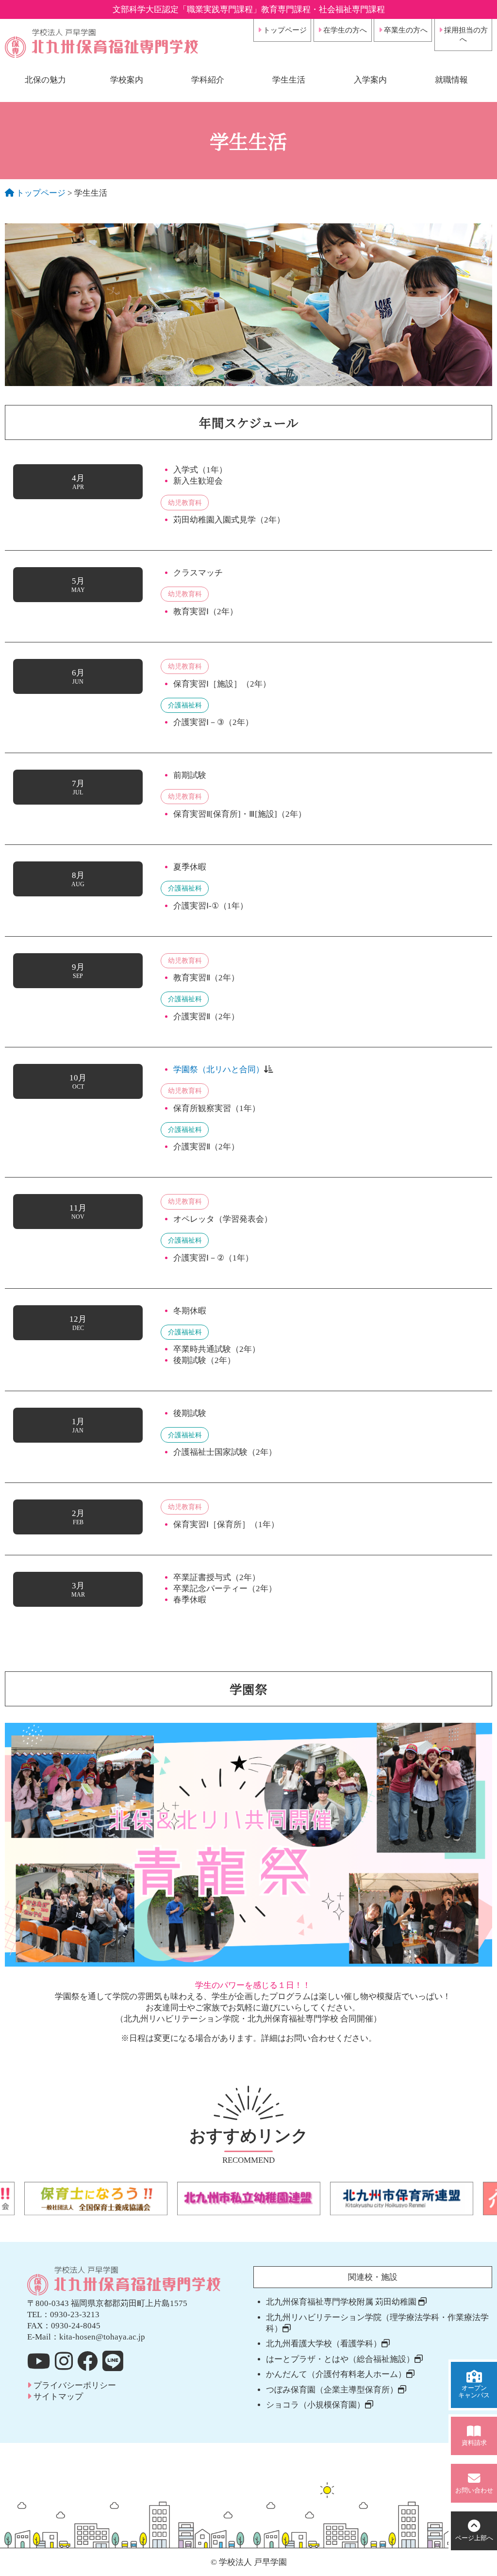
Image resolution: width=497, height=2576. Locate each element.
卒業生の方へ (405, 30)
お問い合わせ (474, 2491)
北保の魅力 (45, 80)
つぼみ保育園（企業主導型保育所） (332, 2390)
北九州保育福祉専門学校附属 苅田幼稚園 (342, 2302)
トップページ (284, 30)
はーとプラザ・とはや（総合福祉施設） (340, 2359)
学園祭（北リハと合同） (219, 1069)
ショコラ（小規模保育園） (315, 2405)
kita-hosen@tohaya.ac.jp (102, 2337)
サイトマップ (57, 2397)
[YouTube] (39, 2361)
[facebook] (88, 2361)
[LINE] (113, 2361)
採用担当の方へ (465, 35)
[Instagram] (64, 2361)
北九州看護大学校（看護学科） (324, 2344)
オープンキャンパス (474, 2392)
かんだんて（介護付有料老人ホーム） (336, 2374)
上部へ (474, 2538)
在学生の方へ (344, 30)
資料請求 (474, 2443)
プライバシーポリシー (74, 2385)
